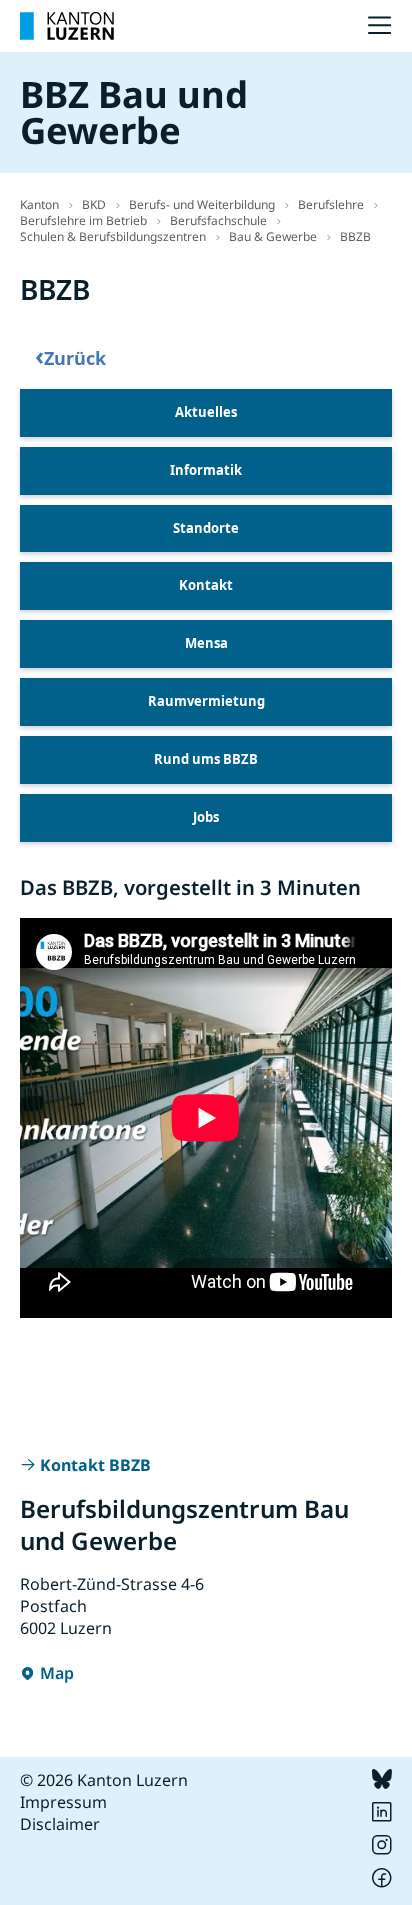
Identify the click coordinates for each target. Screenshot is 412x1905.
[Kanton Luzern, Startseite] (67, 26)
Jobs (206, 817)
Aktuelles (206, 412)
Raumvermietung (206, 701)
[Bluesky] (382, 1783)
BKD (94, 204)
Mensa (206, 643)
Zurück (70, 356)
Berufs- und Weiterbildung (202, 204)
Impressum (63, 1802)
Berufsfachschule (218, 220)
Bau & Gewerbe (273, 236)
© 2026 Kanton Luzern (104, 1780)
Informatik (206, 470)
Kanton (39, 204)
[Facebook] (382, 1882)
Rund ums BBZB (206, 759)
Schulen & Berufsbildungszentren (113, 236)
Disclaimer (60, 1824)
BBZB (355, 236)
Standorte (206, 528)
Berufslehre (331, 204)
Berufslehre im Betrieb (83, 220)
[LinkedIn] (382, 1816)
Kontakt (206, 585)
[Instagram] (382, 1849)
